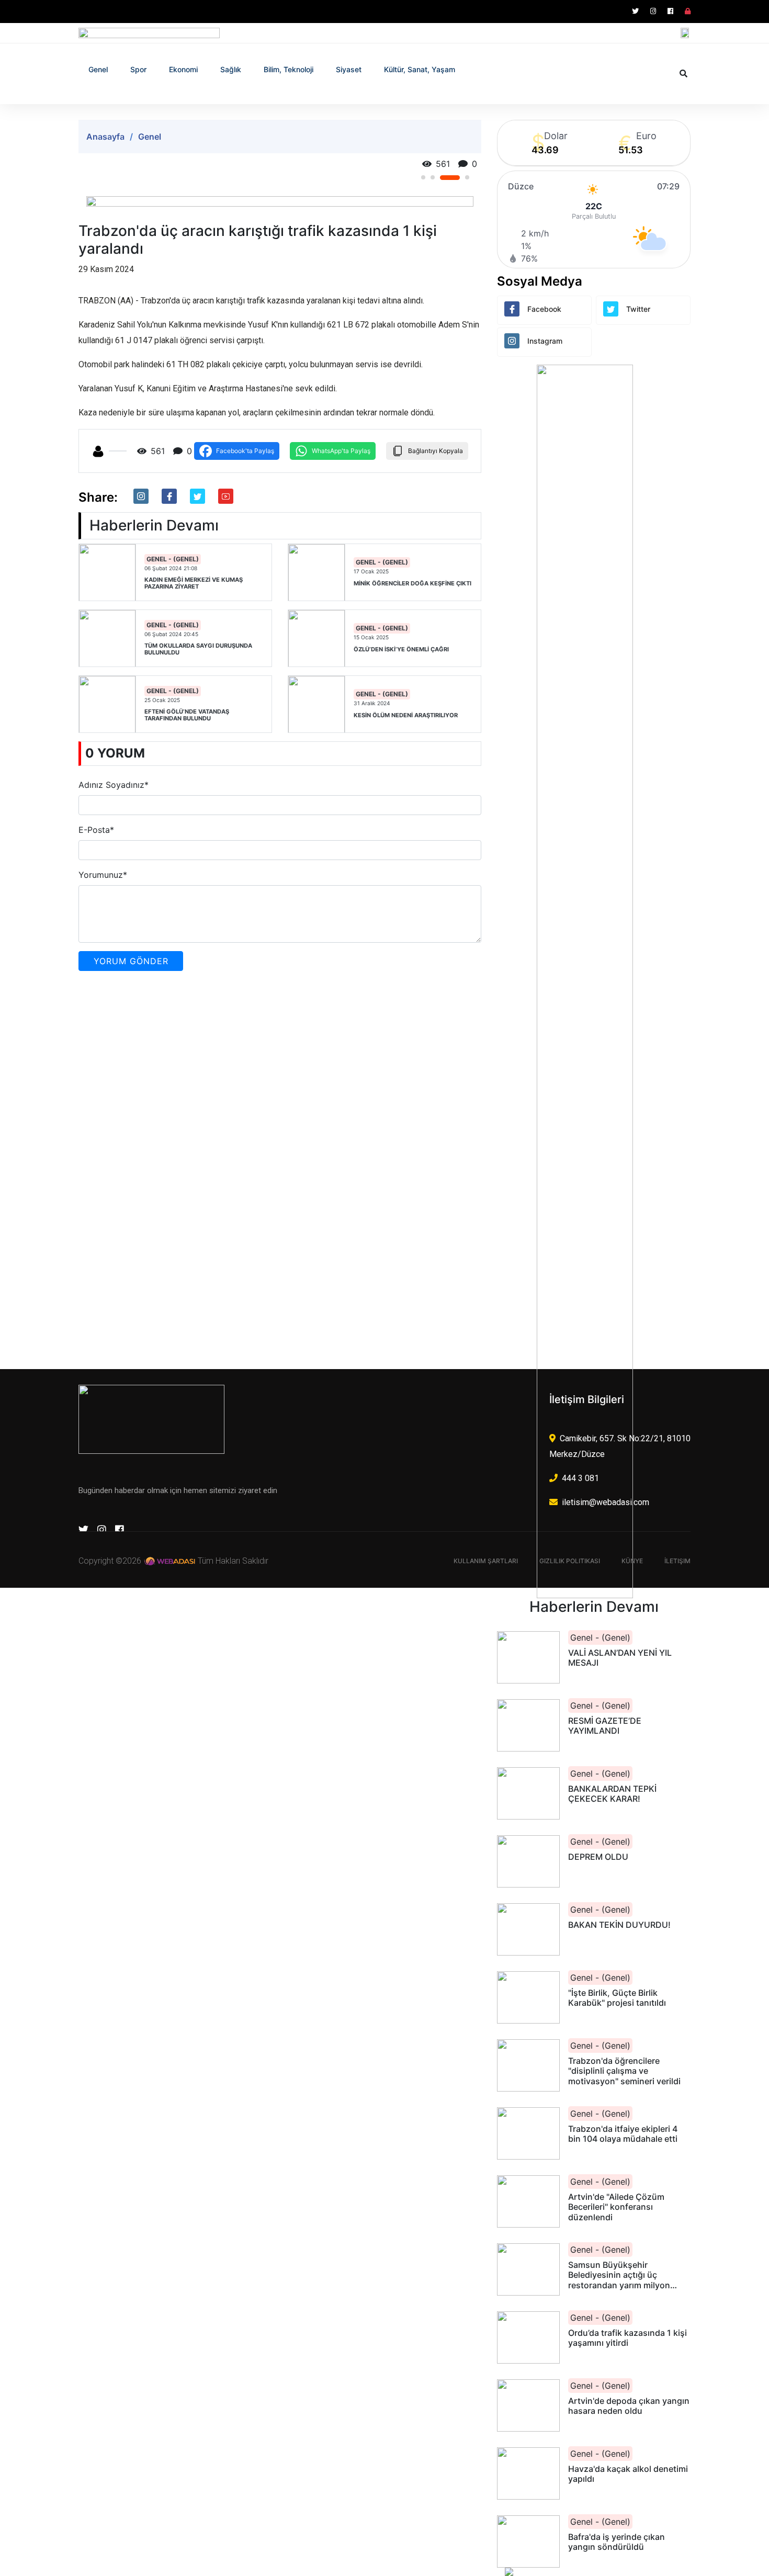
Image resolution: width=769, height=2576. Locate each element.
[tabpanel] (280, 201)
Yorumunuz (103, 875)
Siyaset (349, 69)
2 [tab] (433, 177)
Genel (98, 69)
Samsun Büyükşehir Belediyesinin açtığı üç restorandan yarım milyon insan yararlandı (619, 2275)
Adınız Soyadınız (114, 785)
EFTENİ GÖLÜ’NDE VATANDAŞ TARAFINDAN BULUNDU (187, 715)
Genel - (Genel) (173, 559)
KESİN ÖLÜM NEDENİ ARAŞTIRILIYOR (406, 715)
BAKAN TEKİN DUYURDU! (619, 1925)
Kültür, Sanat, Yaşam (420, 69)
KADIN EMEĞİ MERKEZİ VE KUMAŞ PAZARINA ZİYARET (194, 583)
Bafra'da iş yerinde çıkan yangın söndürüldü (617, 2542)
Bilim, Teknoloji (289, 69)
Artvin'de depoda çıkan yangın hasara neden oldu (629, 2406)
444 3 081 (580, 1478)
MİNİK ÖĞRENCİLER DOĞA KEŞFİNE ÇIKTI (412, 584)
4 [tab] (467, 177)
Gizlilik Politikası (570, 1561)
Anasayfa (105, 137)
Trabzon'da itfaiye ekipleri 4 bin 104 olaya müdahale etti (623, 2134)
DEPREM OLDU (598, 1857)
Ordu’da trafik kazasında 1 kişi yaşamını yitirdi (627, 2338)
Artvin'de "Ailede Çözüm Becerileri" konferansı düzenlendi (616, 2207)
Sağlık (231, 69)
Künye (632, 1561)
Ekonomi (183, 69)
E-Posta (96, 830)
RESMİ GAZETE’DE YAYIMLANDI (605, 1726)
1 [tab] (423, 177)
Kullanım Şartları (486, 1561)
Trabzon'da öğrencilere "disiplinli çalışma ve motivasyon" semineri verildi (624, 2071)
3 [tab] (450, 178)
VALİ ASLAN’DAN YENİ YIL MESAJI (620, 1658)
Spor (138, 69)
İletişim (677, 1561)
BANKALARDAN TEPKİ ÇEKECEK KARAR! (612, 1794)
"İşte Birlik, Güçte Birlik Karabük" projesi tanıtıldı (617, 1998)
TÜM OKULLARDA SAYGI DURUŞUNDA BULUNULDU (198, 649)
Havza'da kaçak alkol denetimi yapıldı (628, 2474)
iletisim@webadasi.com (606, 1502)
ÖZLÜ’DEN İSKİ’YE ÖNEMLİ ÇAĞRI (401, 649)
